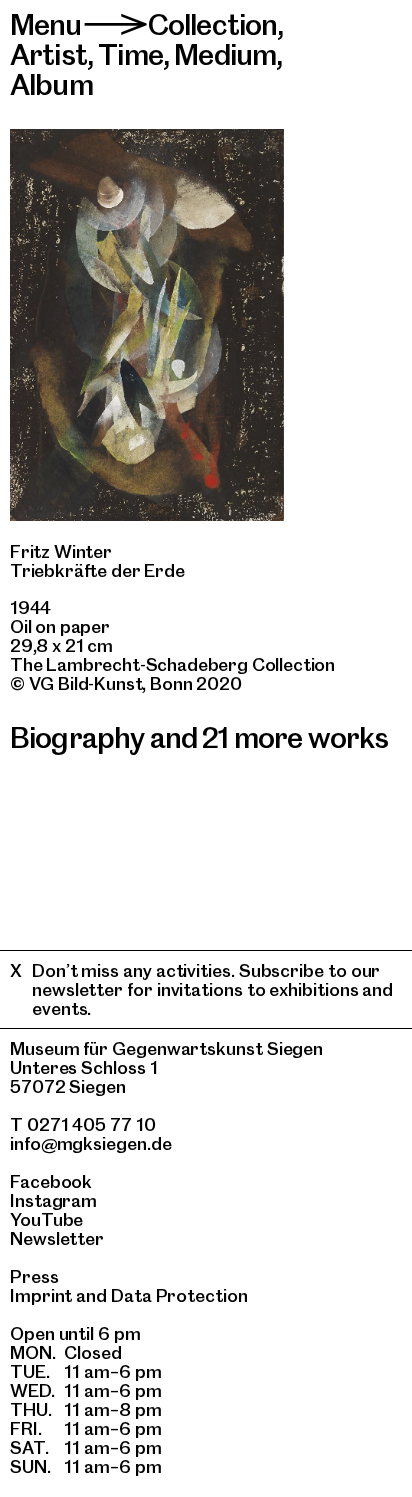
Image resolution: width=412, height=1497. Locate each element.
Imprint (41, 1295)
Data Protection (179, 1295)
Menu (46, 24)
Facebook (51, 1181)
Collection (213, 24)
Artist (48, 54)
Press (34, 1276)
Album (51, 84)
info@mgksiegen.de (91, 1143)
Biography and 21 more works (199, 737)
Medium (225, 54)
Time (130, 54)
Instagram (53, 1200)
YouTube (46, 1219)
